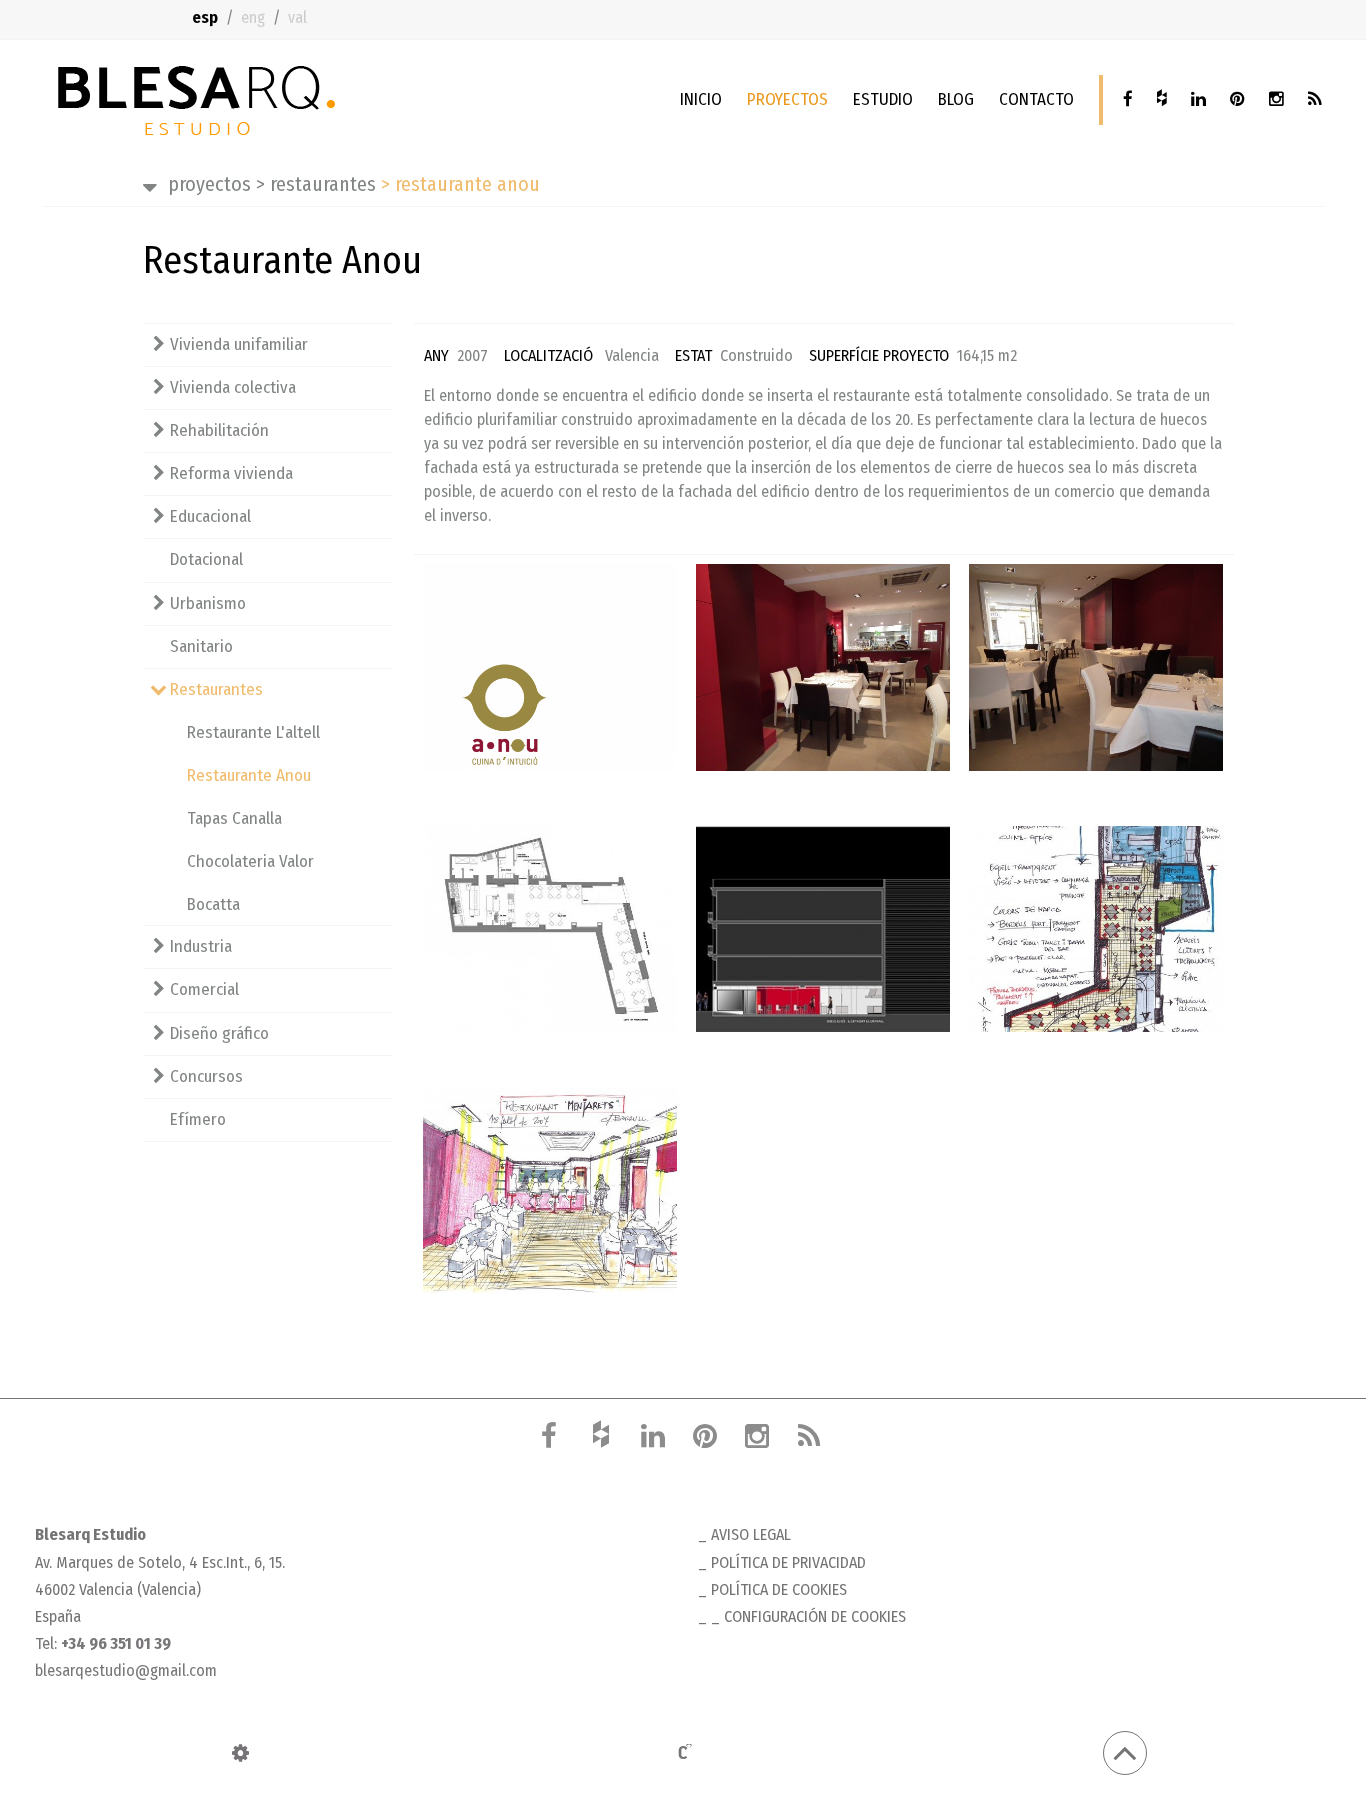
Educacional (210, 516)
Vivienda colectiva (233, 387)
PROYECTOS (787, 99)
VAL (297, 17)
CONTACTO (1036, 99)
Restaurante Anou (249, 775)
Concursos (206, 1076)
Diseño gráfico (219, 1033)
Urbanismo (208, 603)
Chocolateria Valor (250, 861)
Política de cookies (779, 1589)
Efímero (198, 1119)
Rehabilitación (219, 430)
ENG (253, 17)
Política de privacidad (788, 1562)
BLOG (956, 99)
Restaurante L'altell (253, 732)
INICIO (701, 99)
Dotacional (206, 559)
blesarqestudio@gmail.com (126, 1670)
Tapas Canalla (234, 818)
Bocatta (213, 904)
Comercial (204, 989)
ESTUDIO (883, 99)
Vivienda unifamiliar (239, 344)
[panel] (240, 1753)
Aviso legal (751, 1534)
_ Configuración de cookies (808, 1616)
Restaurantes (316, 184)
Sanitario (201, 646)
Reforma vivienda (231, 473)
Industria (201, 946)
